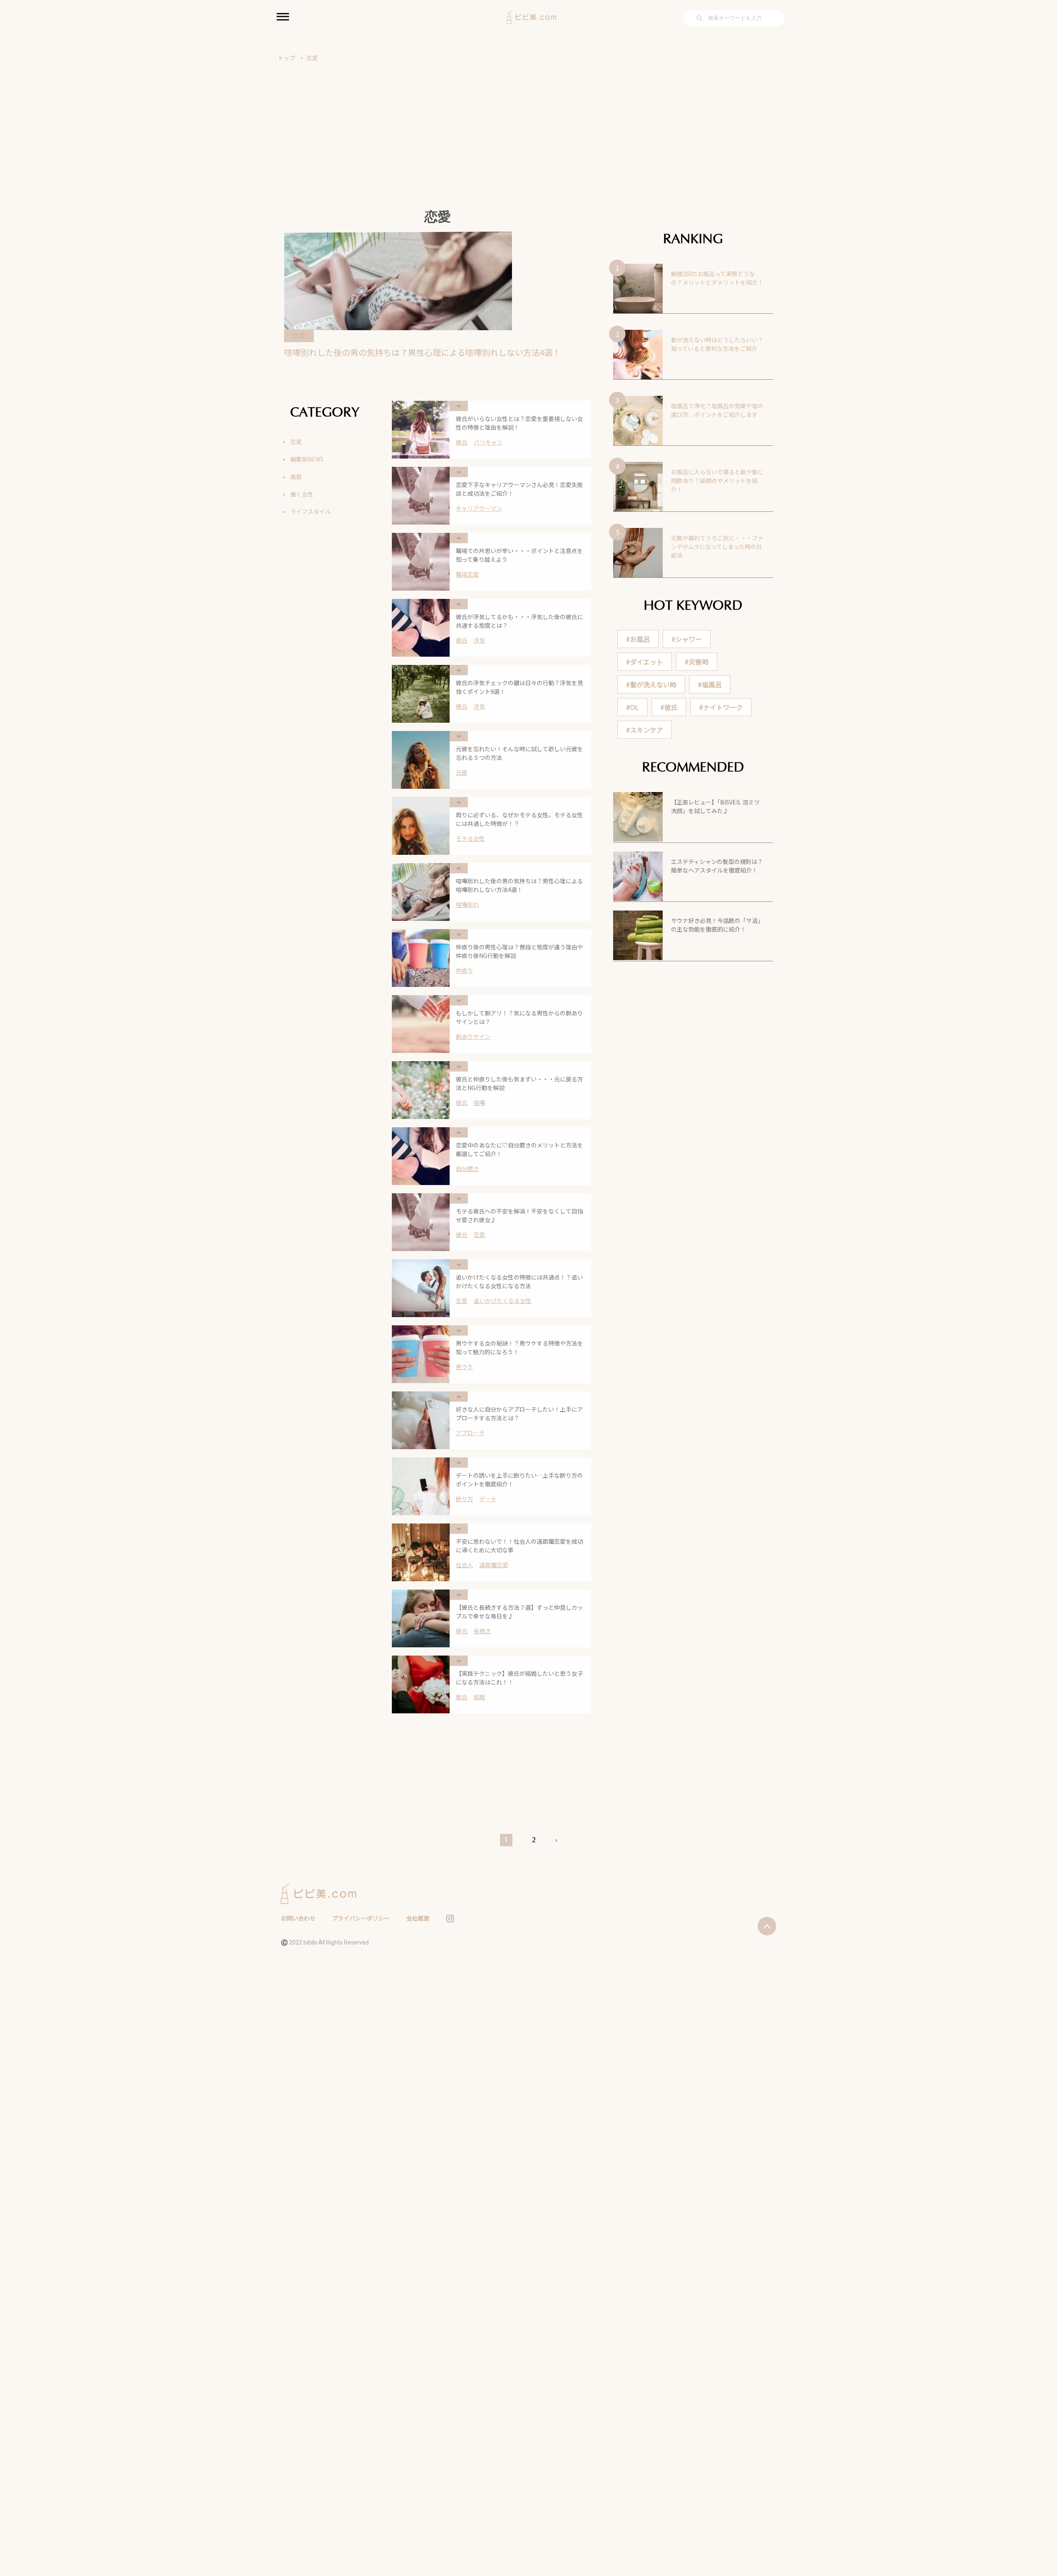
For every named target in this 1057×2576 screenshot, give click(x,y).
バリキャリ (488, 442)
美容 (296, 477)
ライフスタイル (310, 511)
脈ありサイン (473, 1036)
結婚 (479, 1697)
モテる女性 (470, 838)
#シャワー (687, 639)
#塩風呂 (710, 684)
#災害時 (697, 662)
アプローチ (470, 1433)
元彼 (462, 772)
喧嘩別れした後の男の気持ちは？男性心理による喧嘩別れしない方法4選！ (422, 352)
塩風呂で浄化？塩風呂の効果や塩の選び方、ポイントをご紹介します (717, 410)
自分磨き (467, 1169)
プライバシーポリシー (361, 1918)
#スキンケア (645, 730)
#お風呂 (638, 639)
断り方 (465, 1499)
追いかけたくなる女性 (502, 1301)
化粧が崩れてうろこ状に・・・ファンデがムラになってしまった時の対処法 (717, 546)
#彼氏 (669, 707)
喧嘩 (479, 1102)
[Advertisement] (528, 124)
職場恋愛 (467, 574)
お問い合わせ (298, 1918)
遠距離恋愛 (494, 1565)
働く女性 (302, 494)
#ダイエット (645, 662)
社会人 (465, 1565)
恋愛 (312, 58)
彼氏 (462, 442)
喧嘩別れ (467, 904)
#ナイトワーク (721, 707)
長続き (482, 1631)
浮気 (479, 640)
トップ (287, 58)
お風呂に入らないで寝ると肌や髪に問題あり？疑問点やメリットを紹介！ (717, 480)
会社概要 (418, 1918)
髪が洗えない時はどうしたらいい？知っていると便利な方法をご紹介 (717, 344)
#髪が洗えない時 (651, 684)
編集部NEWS (307, 459)
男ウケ (465, 1367)
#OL (632, 707)
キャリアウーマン (479, 508)
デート (488, 1499)
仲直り (465, 970)
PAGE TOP (1027, 2491)
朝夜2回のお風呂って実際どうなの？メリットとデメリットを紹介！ (717, 278)
